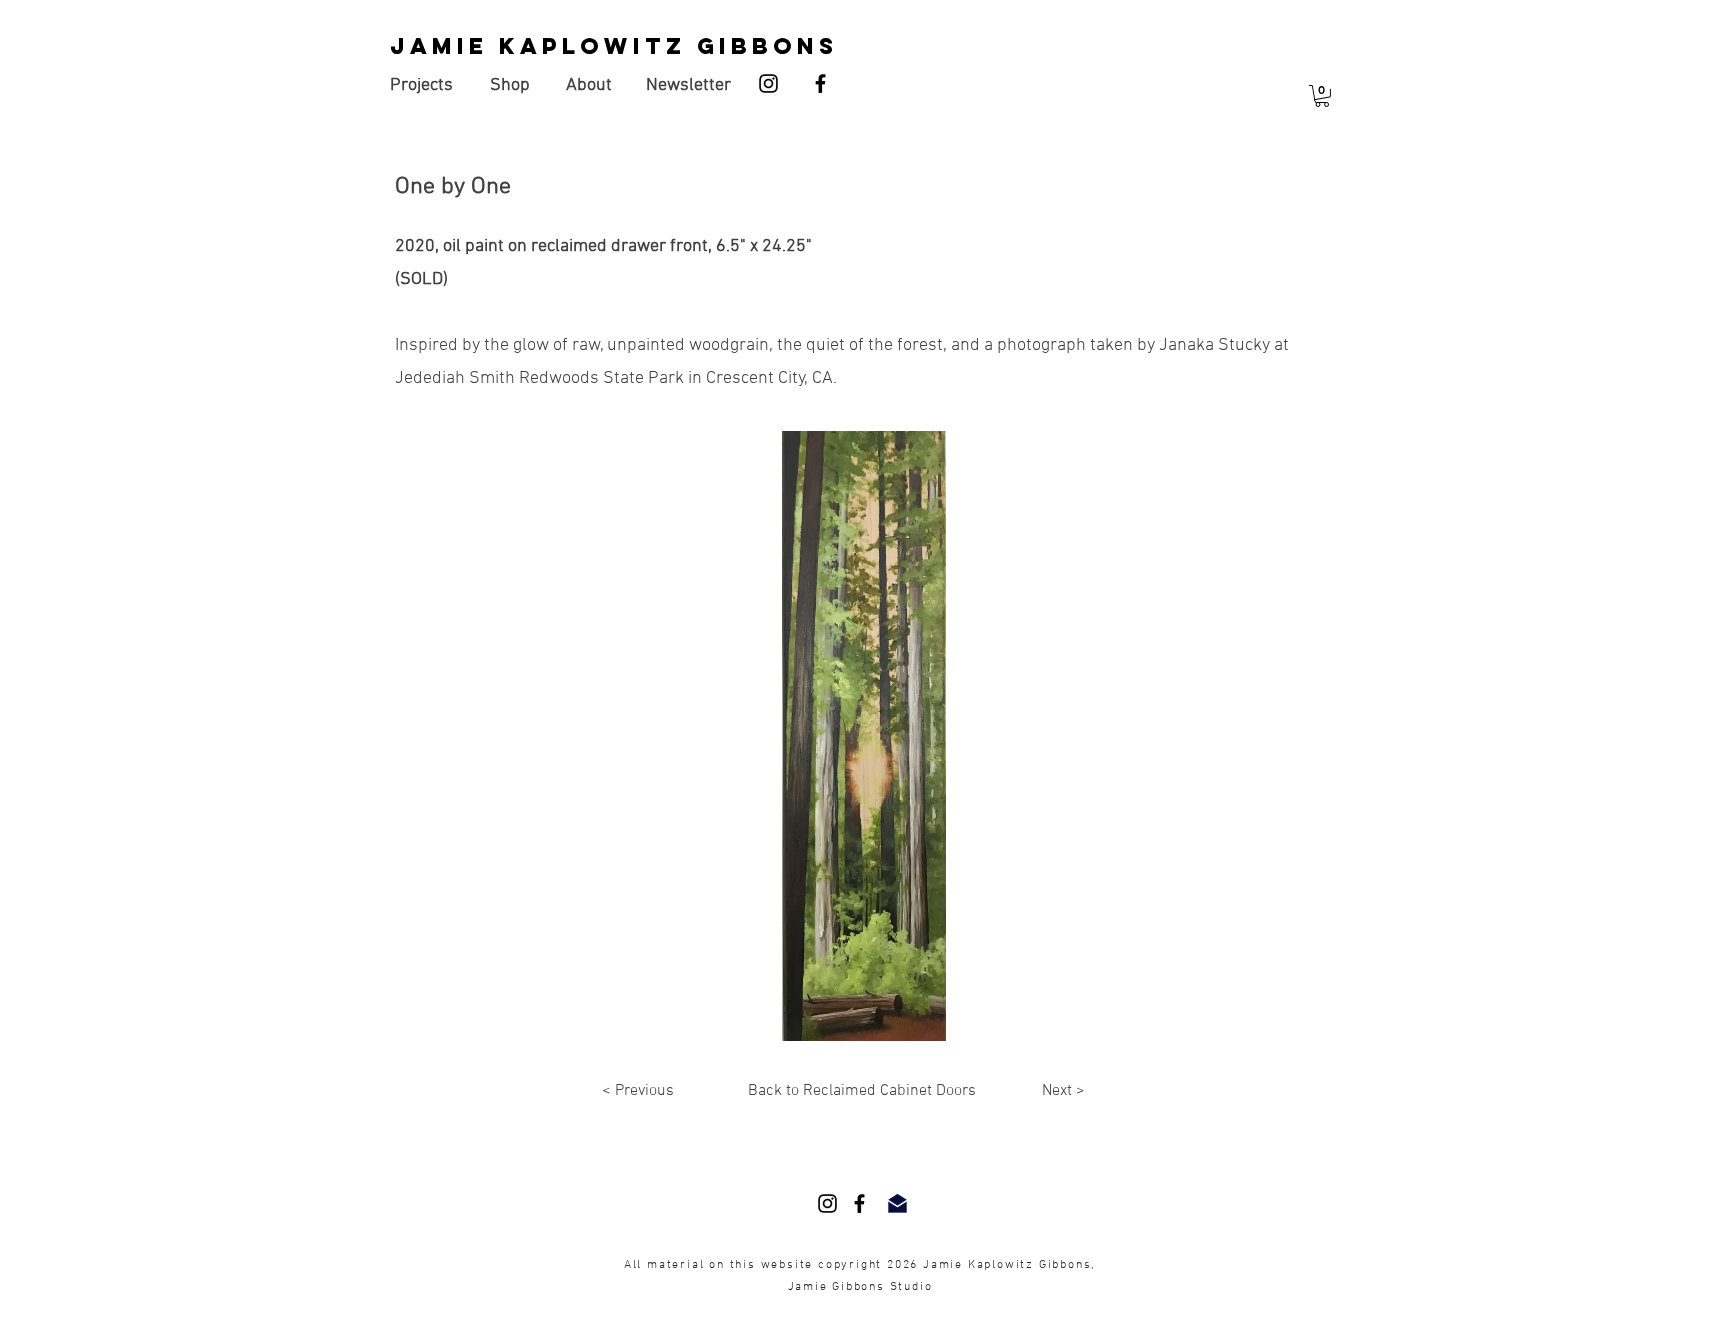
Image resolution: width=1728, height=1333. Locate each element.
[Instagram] (768, 83)
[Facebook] (820, 83)
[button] (1322, 96)
